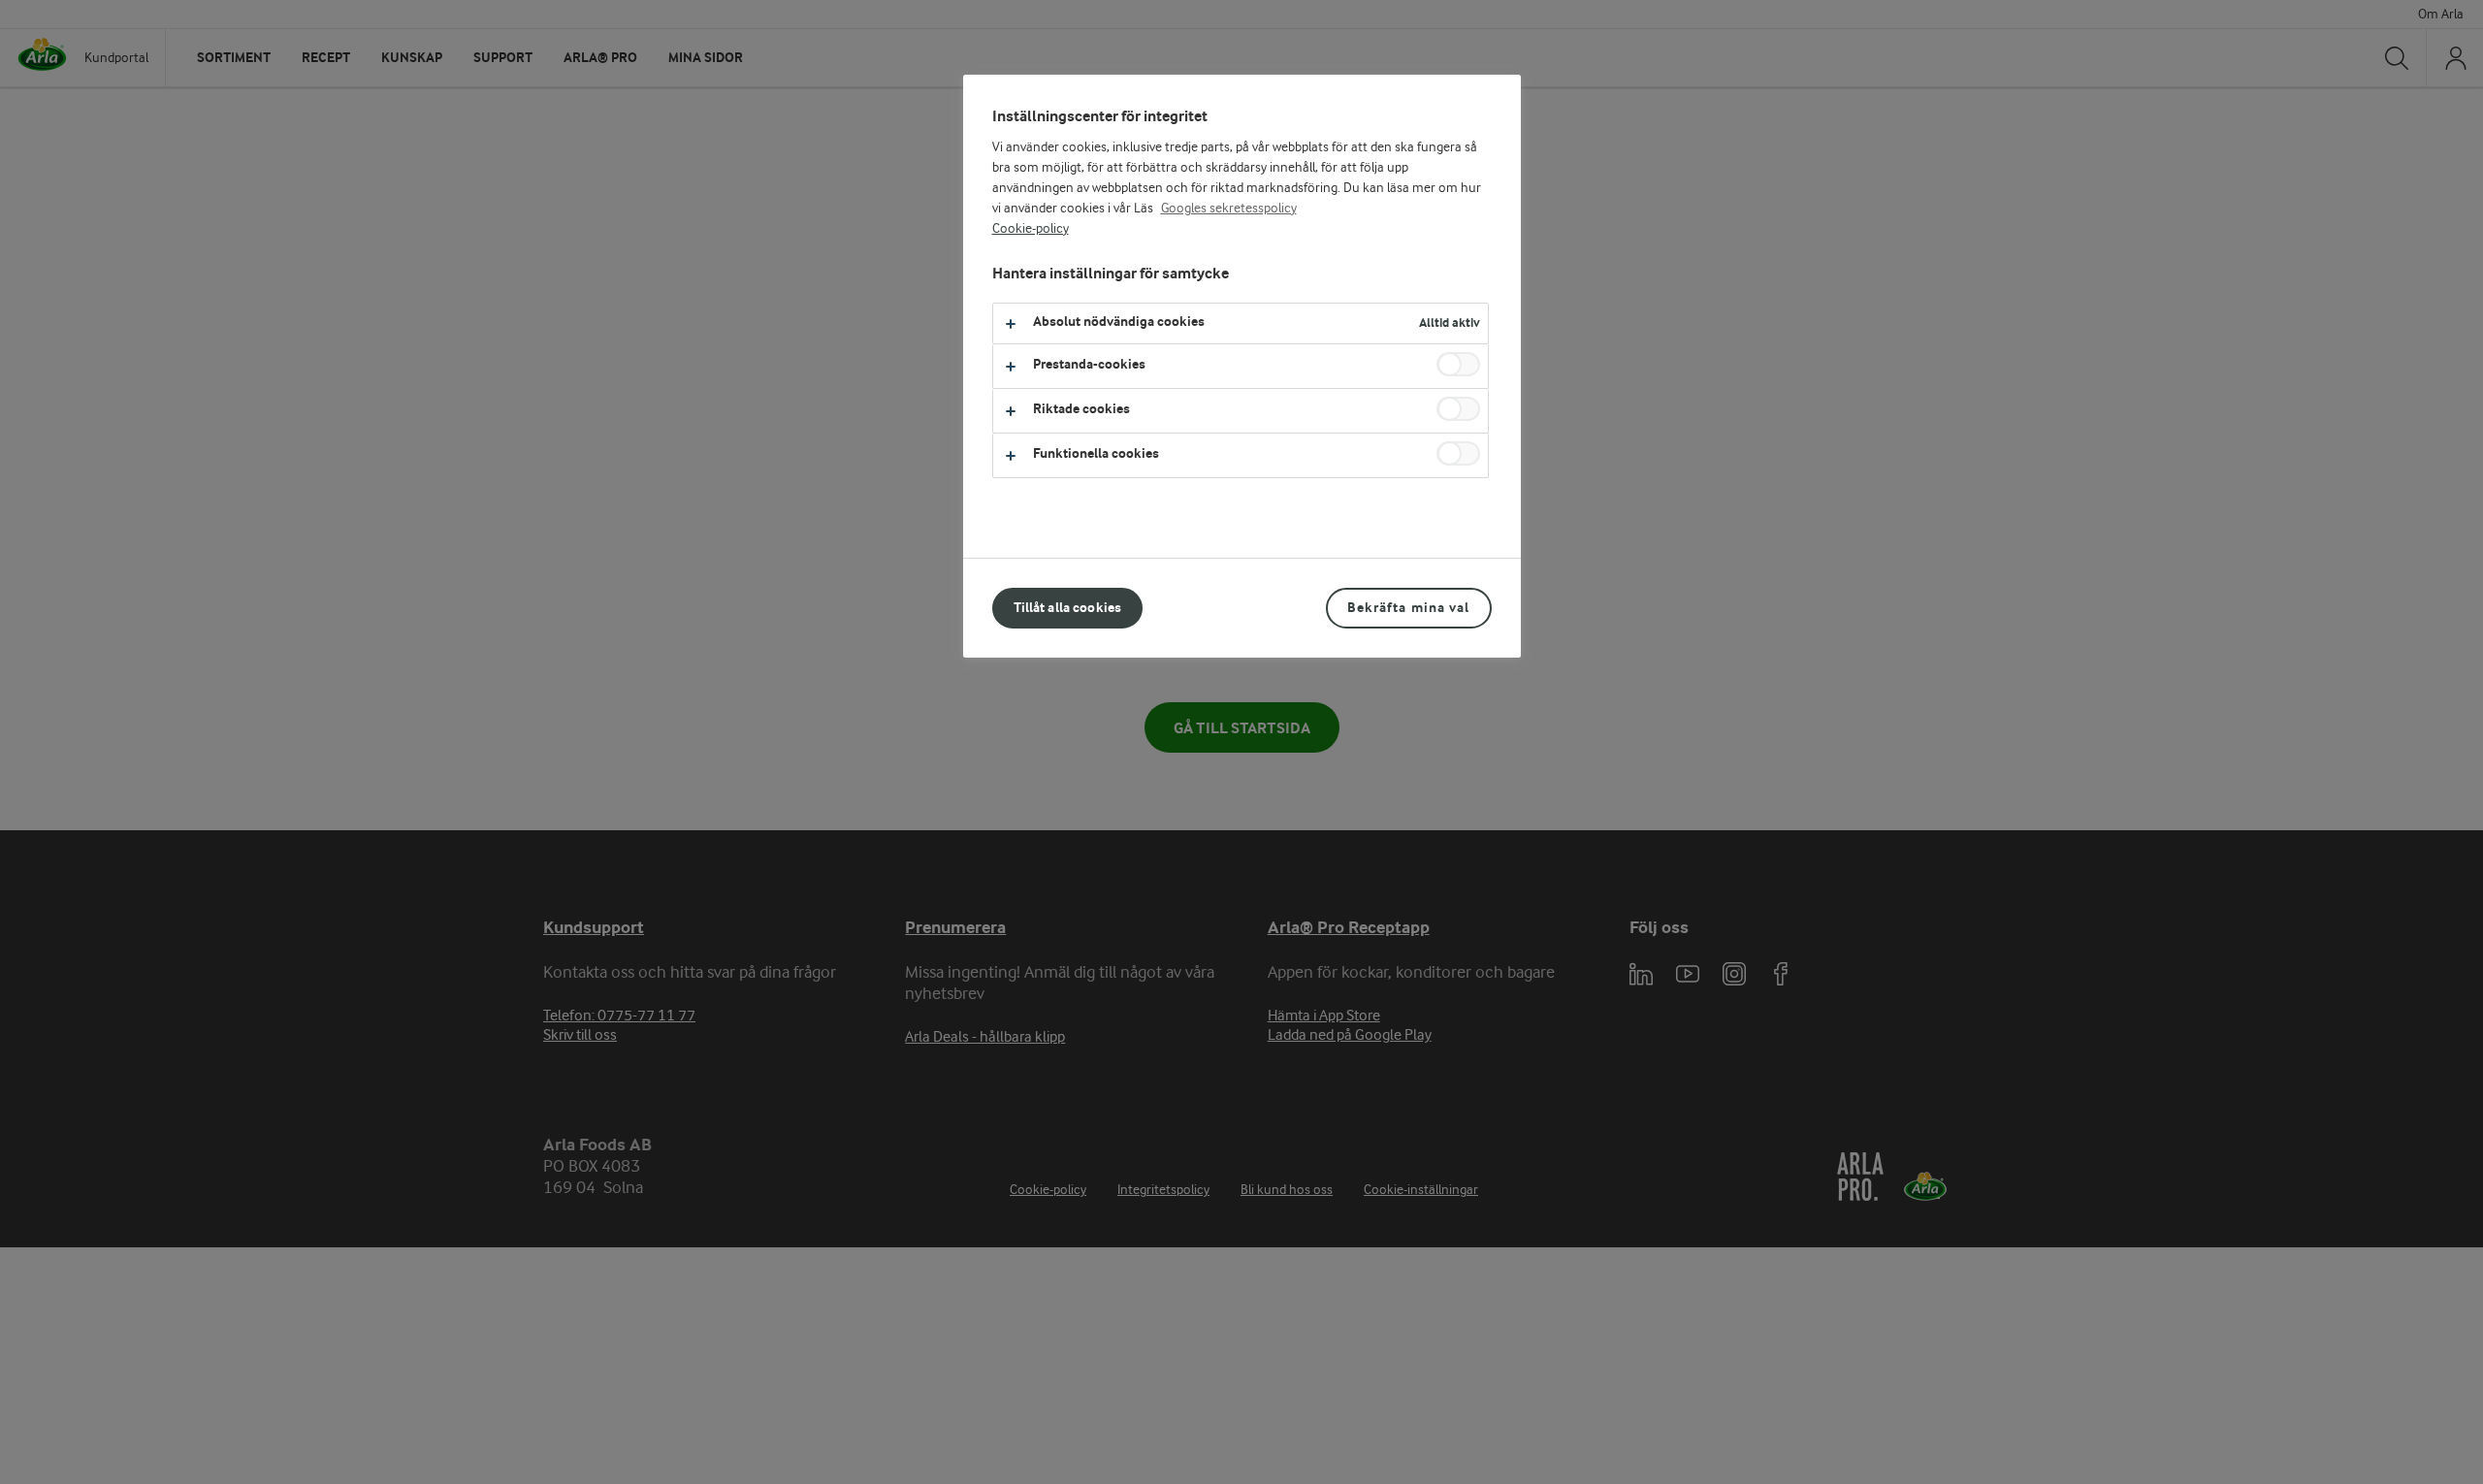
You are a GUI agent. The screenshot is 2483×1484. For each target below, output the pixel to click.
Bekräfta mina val (1408, 608)
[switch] (1458, 364)
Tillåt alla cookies (1068, 608)
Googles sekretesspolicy (1229, 209)
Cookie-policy (1031, 229)
